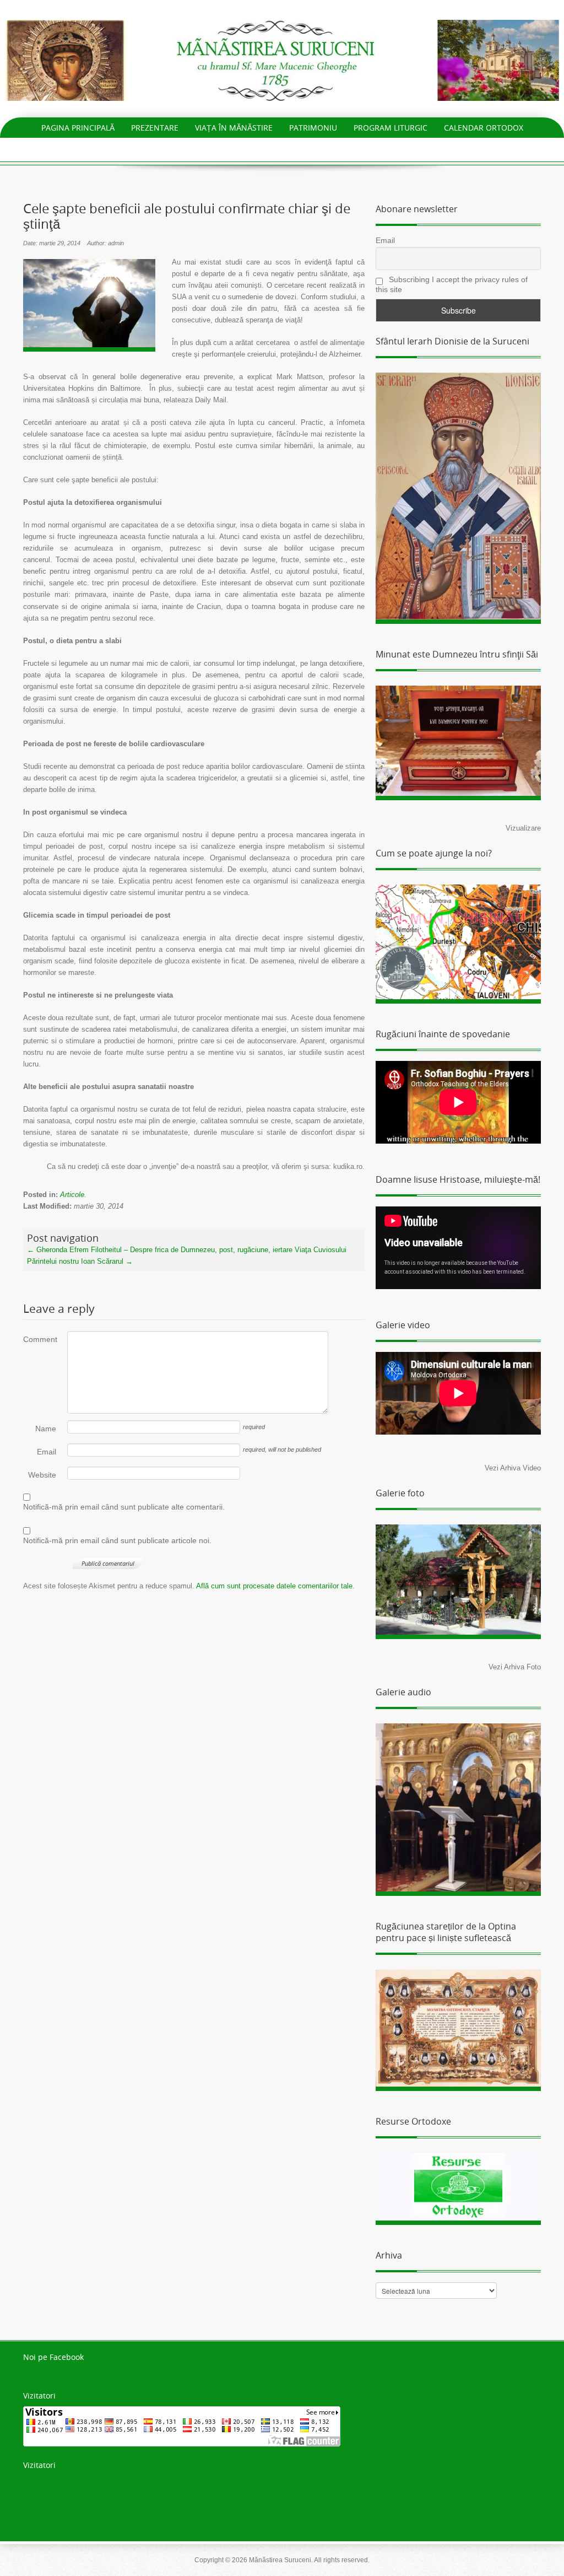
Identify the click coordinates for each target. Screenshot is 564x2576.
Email (47, 1452)
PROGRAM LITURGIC (391, 128)
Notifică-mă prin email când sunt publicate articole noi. (117, 1540)
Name (46, 1429)
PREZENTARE (155, 128)
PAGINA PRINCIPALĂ (78, 128)
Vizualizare (523, 828)
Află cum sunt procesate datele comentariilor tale (274, 1586)
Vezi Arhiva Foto (515, 1667)
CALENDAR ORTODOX (484, 128)
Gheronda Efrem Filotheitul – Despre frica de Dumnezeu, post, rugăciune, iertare (160, 1250)
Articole (72, 1195)
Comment (40, 1339)
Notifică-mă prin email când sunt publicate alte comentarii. (124, 1507)
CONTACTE (282, 148)
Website (42, 1475)
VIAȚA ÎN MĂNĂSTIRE (234, 128)
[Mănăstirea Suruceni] (282, 60)
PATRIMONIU (313, 128)
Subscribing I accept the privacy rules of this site (452, 284)
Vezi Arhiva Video (513, 1468)
